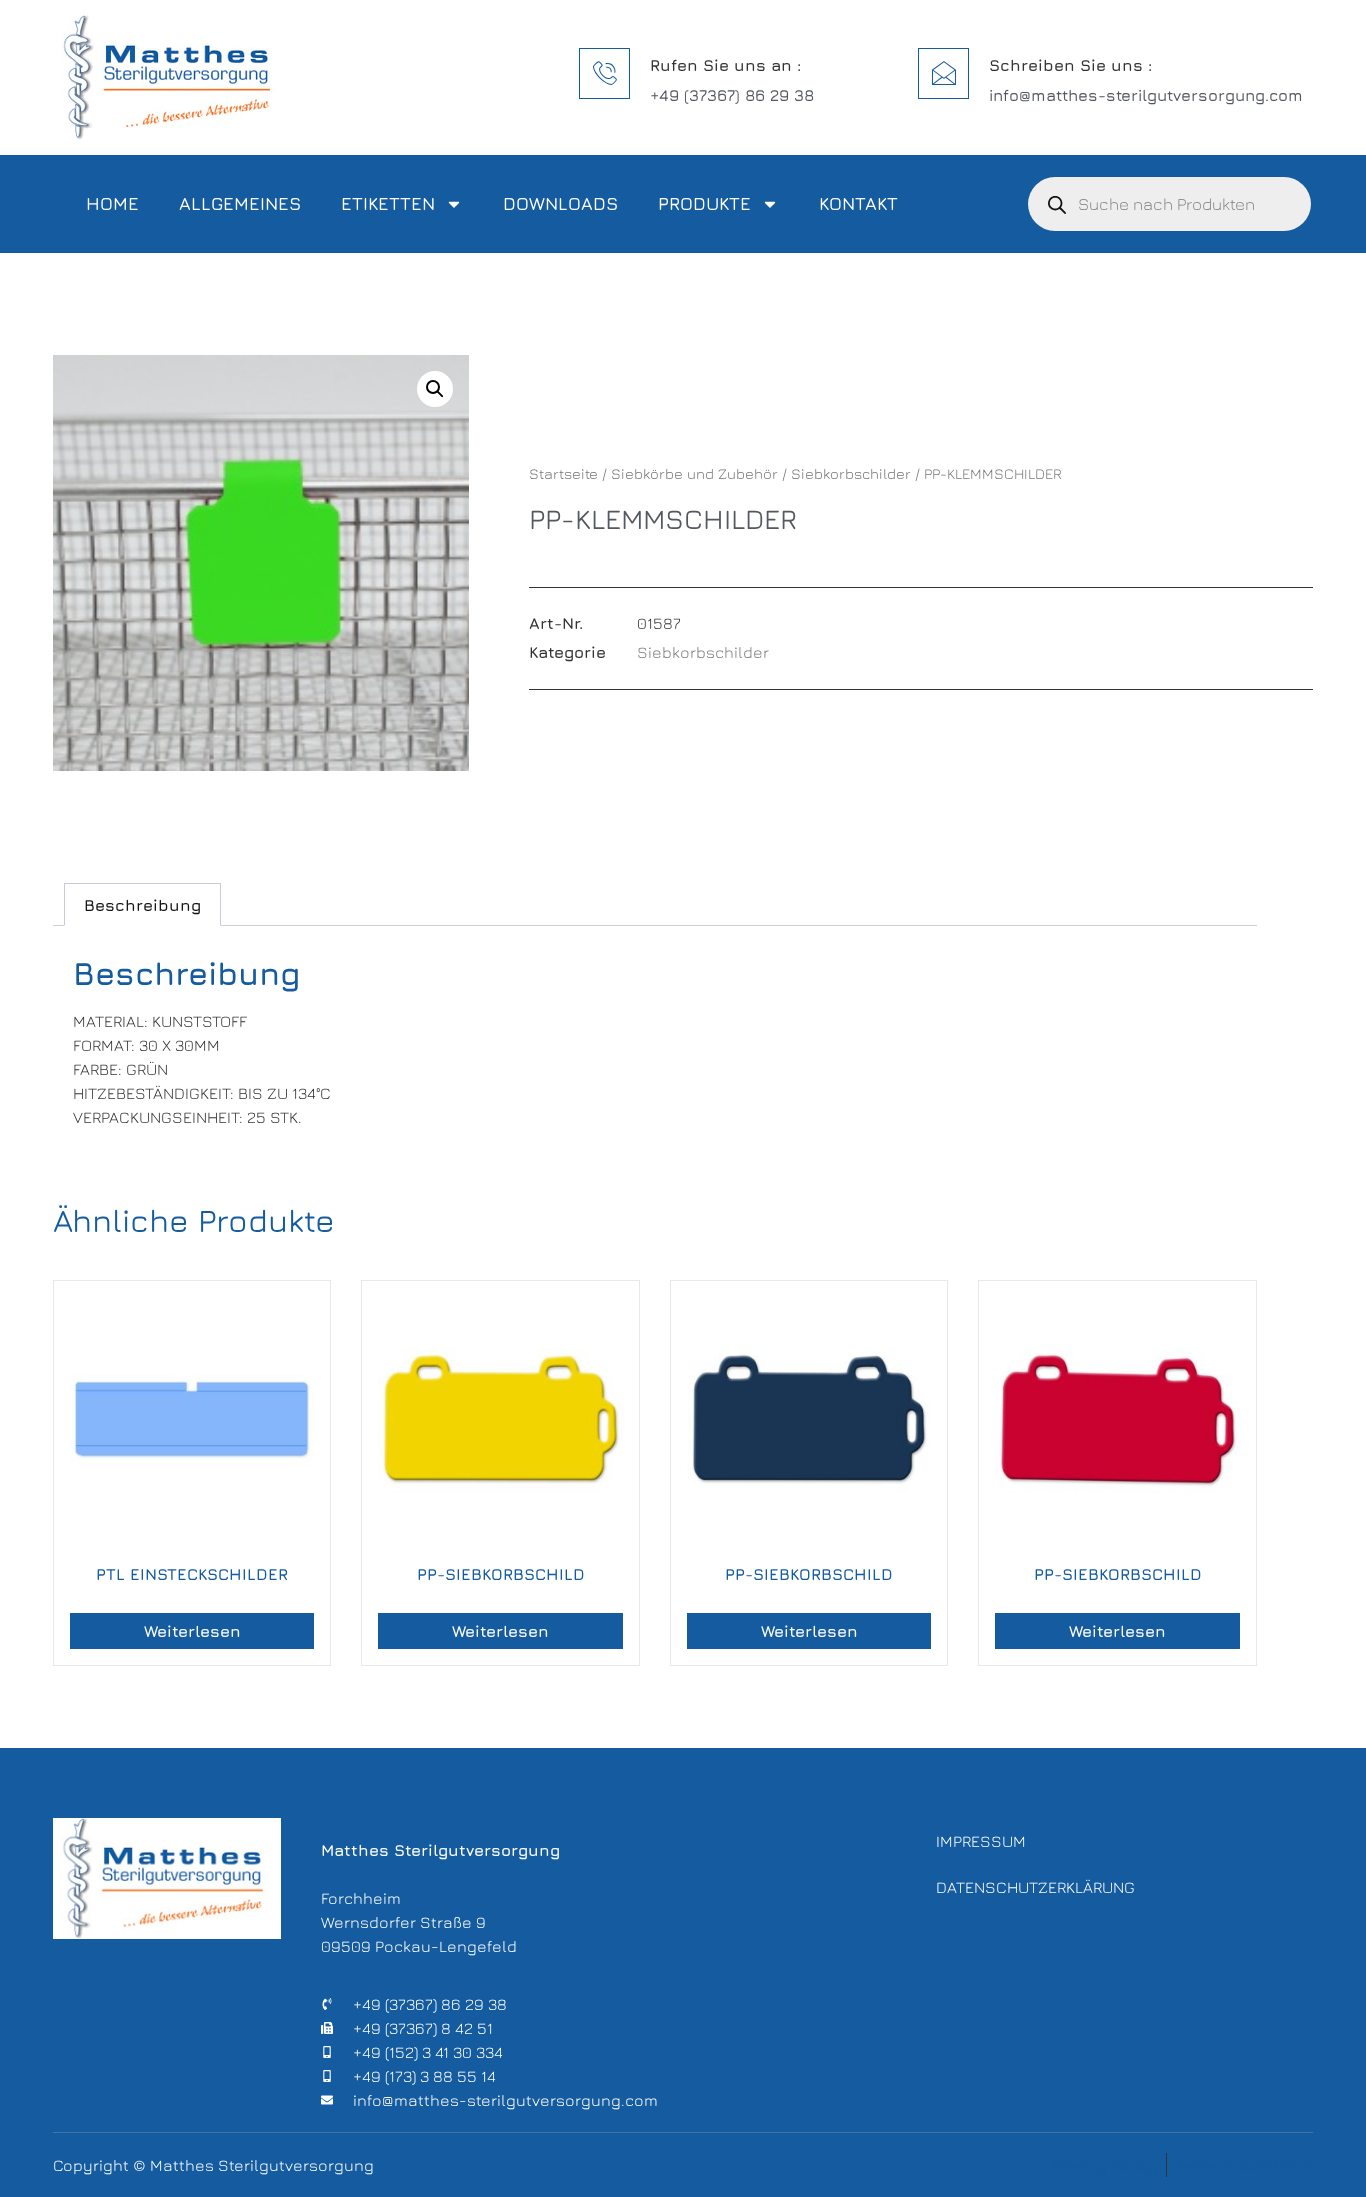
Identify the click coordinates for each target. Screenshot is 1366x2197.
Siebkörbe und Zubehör (694, 473)
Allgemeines (240, 203)
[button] (435, 389)
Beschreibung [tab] (142, 905)
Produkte (704, 203)
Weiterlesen (192, 1631)
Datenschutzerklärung (1035, 1887)
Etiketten (388, 203)
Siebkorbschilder (851, 473)
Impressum (981, 1841)
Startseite (563, 473)
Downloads (560, 203)
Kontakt (858, 203)
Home (112, 203)
